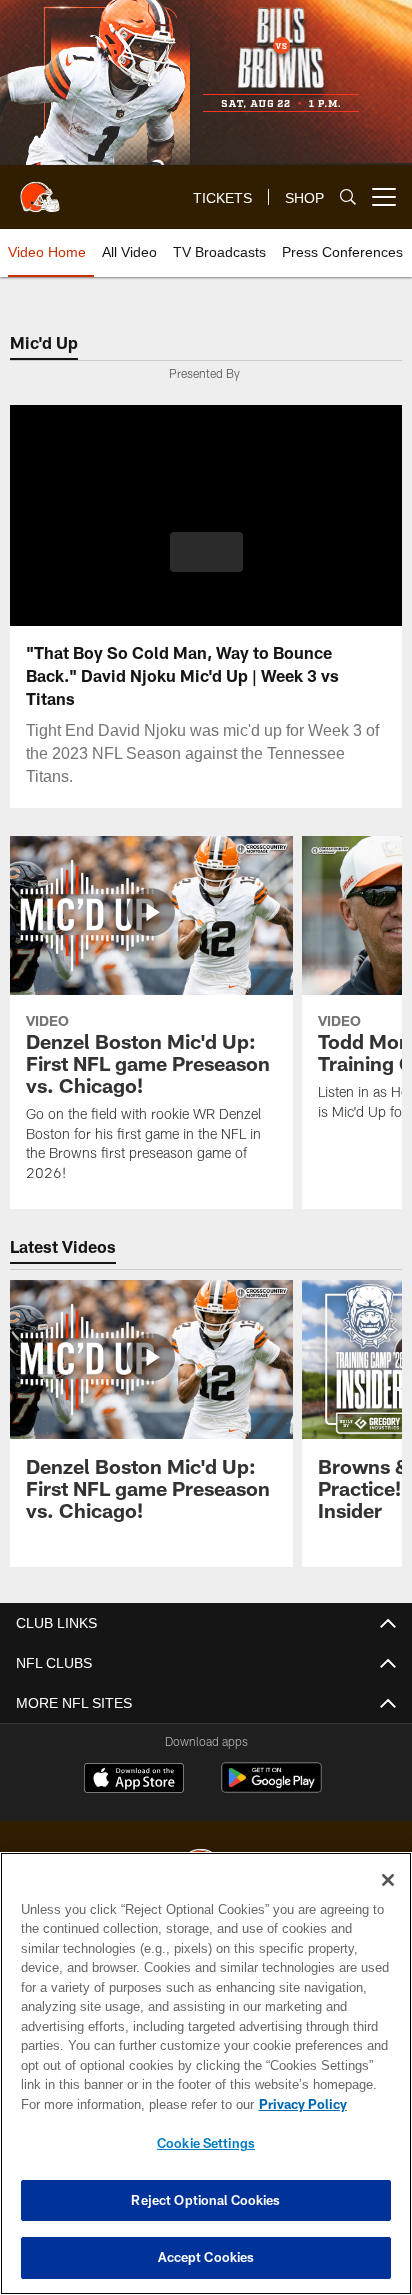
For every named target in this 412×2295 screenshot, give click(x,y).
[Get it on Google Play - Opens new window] (271, 1787)
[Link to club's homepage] (40, 189)
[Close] (388, 1880)
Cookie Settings (206, 2143)
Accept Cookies (206, 2257)
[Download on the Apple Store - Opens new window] (134, 1780)
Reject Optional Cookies (205, 2200)
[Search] (348, 197)
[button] (206, 564)
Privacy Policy (131, 2104)
